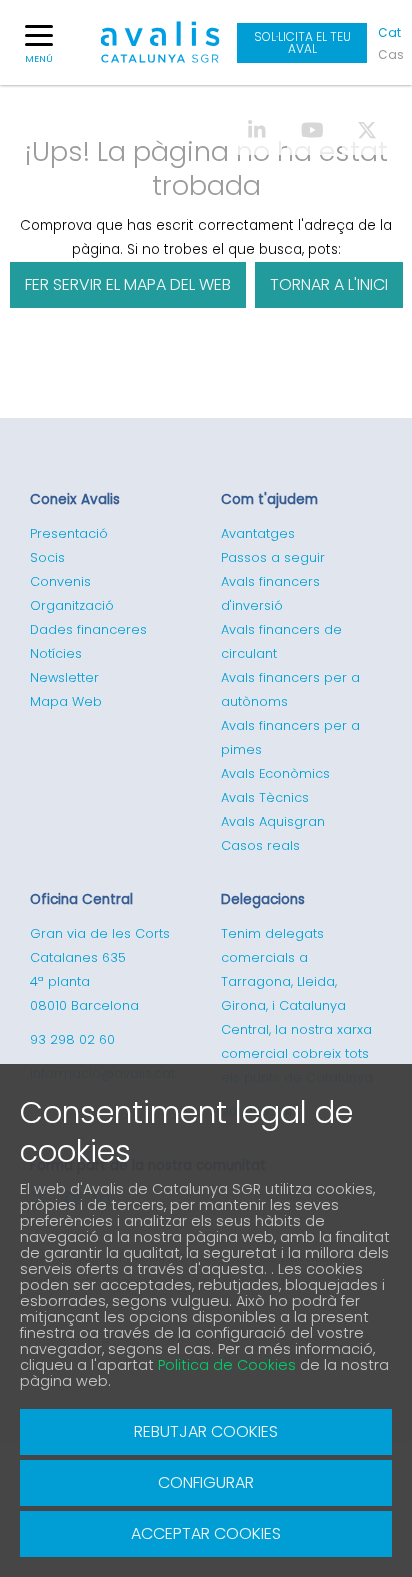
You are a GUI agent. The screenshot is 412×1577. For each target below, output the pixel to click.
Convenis (60, 581)
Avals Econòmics (275, 773)
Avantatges (258, 533)
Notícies (56, 653)
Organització (72, 605)
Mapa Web (66, 701)
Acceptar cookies (206, 1533)
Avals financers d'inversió (270, 593)
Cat (389, 32)
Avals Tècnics (265, 797)
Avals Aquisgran (273, 821)
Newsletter (64, 677)
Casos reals (260, 845)
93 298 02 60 (72, 1039)
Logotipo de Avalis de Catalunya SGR (160, 51)
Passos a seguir (273, 557)
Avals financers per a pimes (290, 737)
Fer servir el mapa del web (128, 284)
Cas (390, 54)
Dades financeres (88, 629)
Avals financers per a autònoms (290, 689)
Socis (47, 557)
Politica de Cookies (227, 1365)
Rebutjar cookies (206, 1431)
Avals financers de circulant (281, 641)
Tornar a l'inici (329, 284)
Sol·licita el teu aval (302, 42)
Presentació (69, 533)
